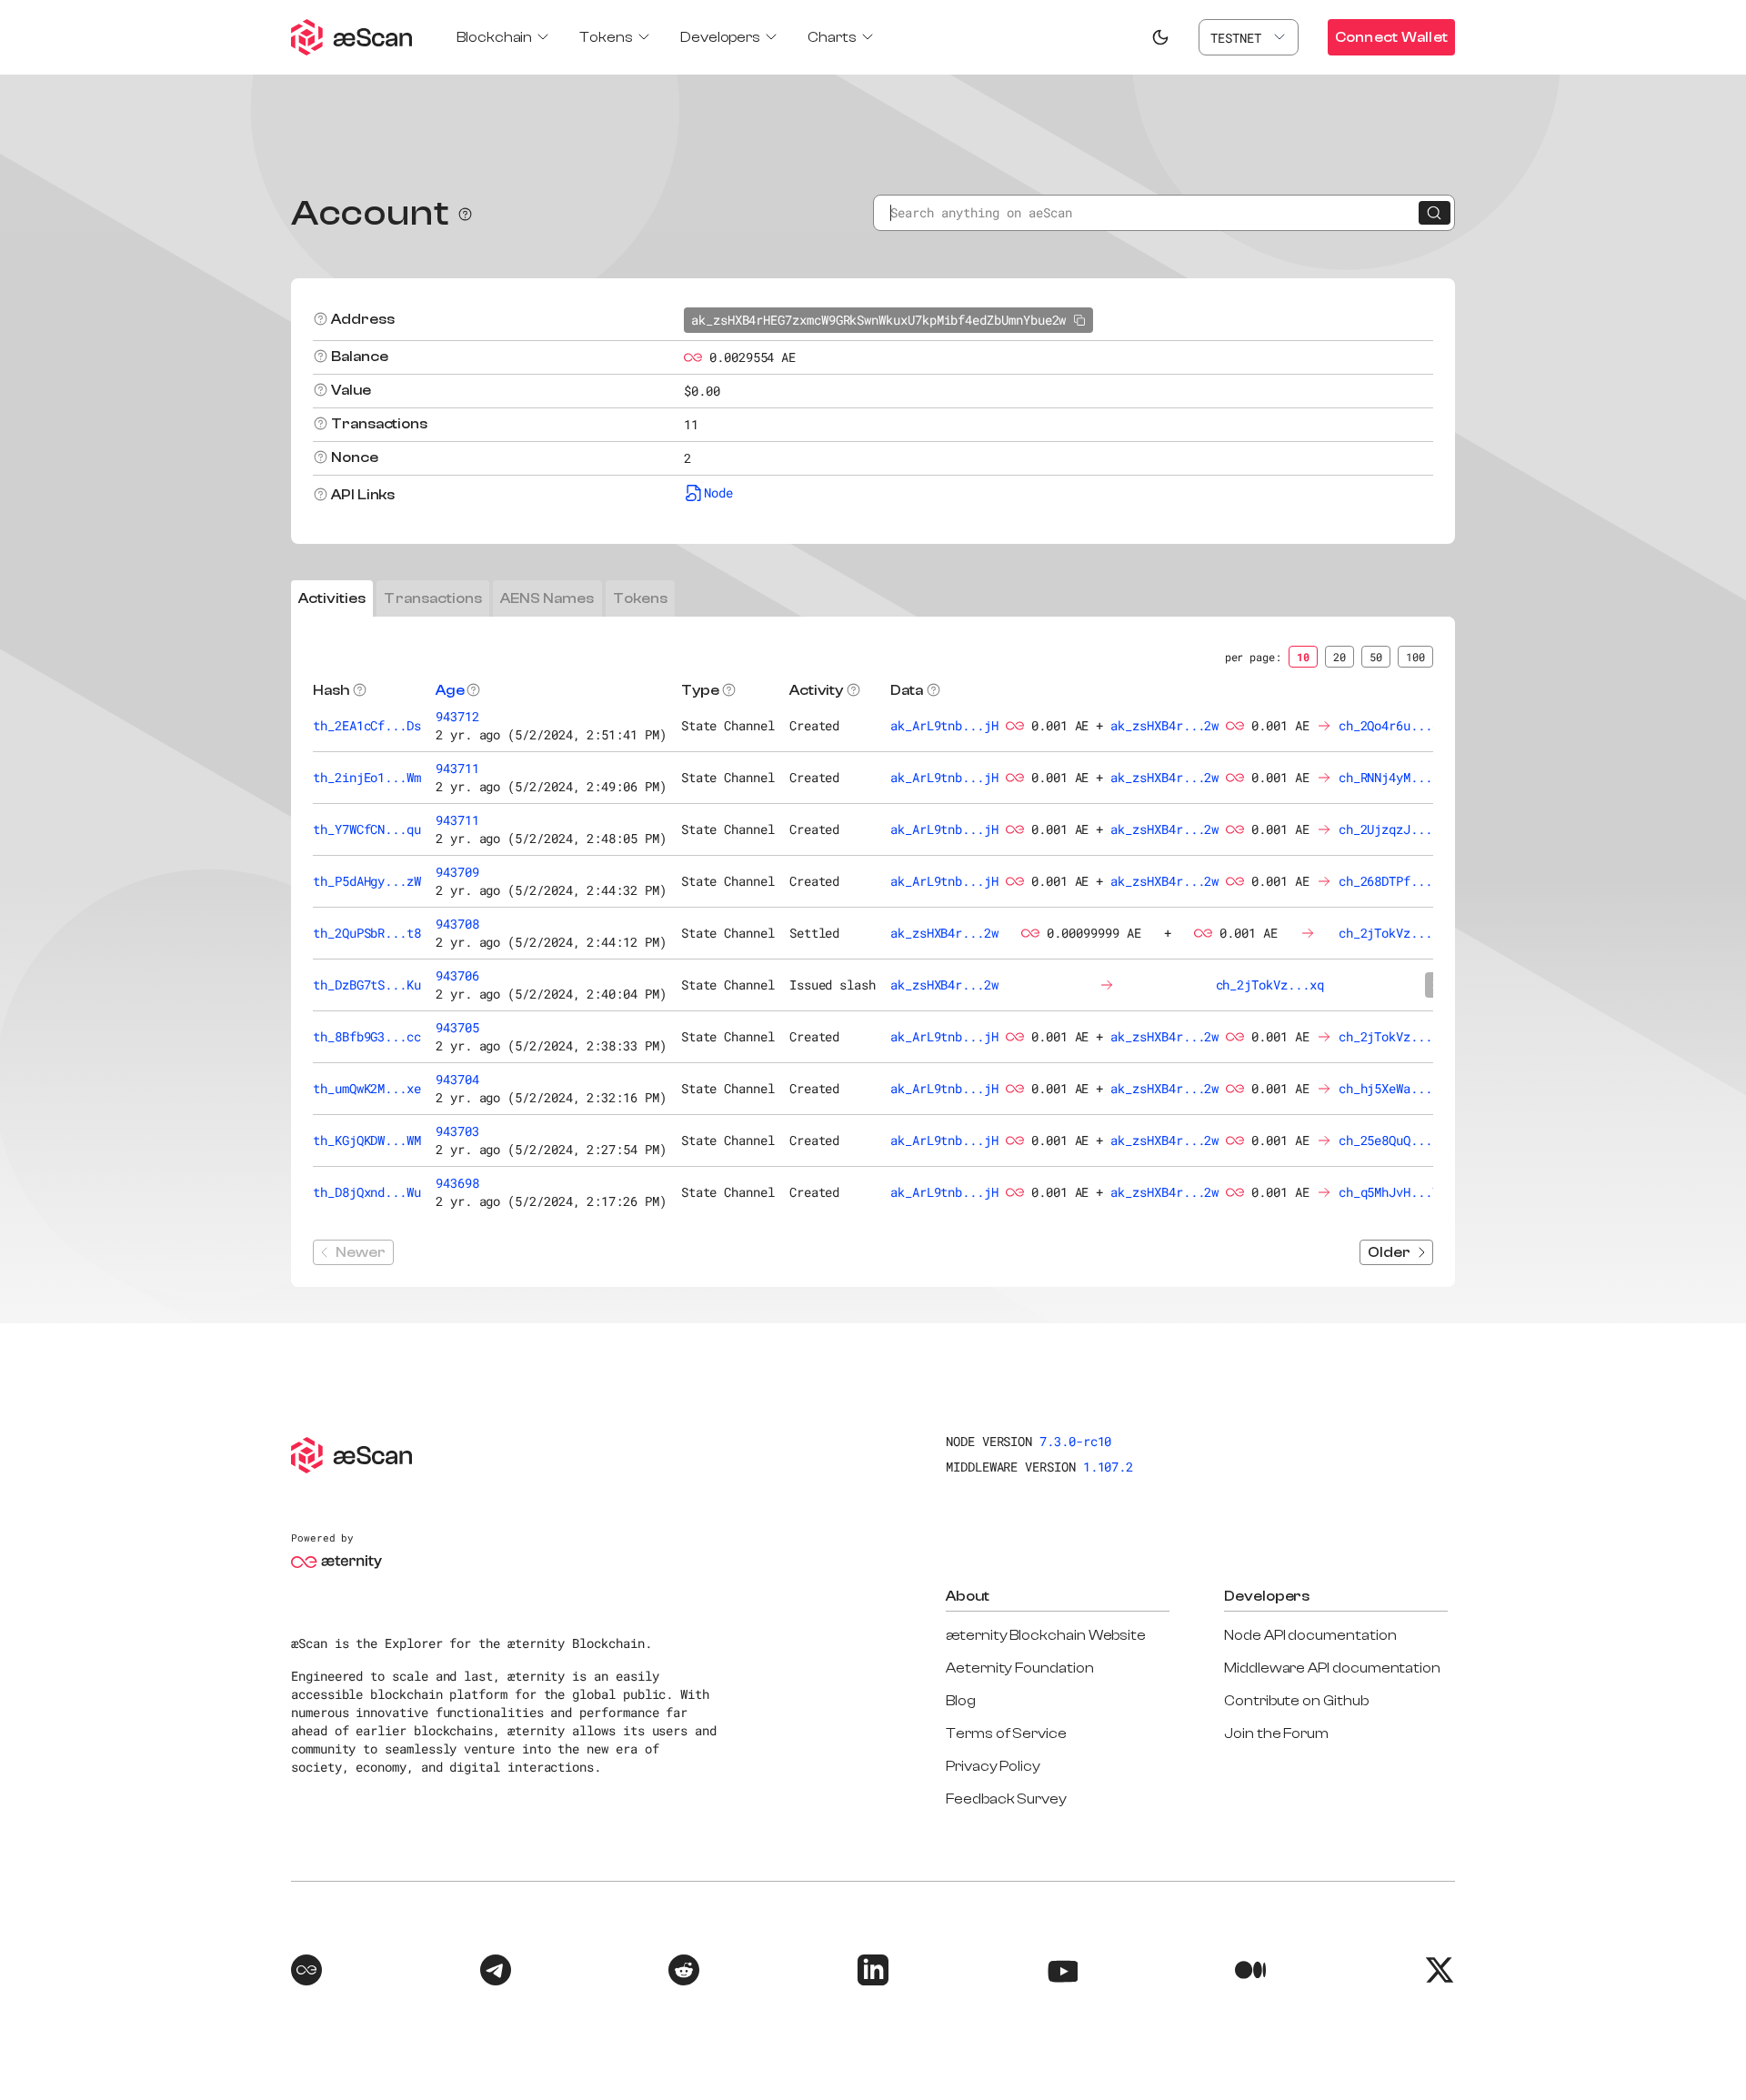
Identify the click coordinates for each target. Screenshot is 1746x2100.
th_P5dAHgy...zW (367, 881)
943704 (457, 1079)
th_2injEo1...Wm (367, 777)
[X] (1440, 1973)
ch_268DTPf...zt (1393, 881)
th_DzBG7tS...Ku (367, 985)
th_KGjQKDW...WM (367, 1140)
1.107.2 (1109, 1467)
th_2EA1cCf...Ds (367, 725)
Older (1389, 1252)
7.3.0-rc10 (1075, 1441)
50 (1376, 657)
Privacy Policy (993, 1766)
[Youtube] (1062, 1973)
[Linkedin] (873, 1973)
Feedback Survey (1006, 1799)
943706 (457, 975)
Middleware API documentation (1332, 1668)
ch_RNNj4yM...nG (1393, 777)
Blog (961, 1701)
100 (1415, 657)
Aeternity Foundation (1020, 1668)
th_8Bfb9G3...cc (367, 1036)
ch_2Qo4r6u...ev (1393, 725)
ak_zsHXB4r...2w (1164, 725)
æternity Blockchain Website (1046, 1635)
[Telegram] (496, 1973)
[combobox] (1249, 37)
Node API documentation (1310, 1635)
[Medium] (1250, 1973)
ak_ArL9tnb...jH (944, 725)
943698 (457, 1183)
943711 (457, 768)
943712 (457, 716)
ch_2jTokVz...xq (1393, 933)
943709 (457, 872)
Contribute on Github (1296, 1701)
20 (1340, 657)
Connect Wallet (1391, 37)
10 (1303, 657)
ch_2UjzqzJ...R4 (1393, 829)
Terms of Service (1006, 1733)
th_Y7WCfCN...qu (367, 829)
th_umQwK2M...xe (367, 1088)
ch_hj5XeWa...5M (1393, 1088)
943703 (457, 1131)
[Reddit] (684, 1973)
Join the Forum (1276, 1733)
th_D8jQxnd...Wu (367, 1192)
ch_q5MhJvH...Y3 (1393, 1192)
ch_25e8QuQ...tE (1393, 1140)
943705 (457, 1027)
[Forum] (306, 1973)
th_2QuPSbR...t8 (367, 933)
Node (718, 492)
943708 (457, 924)
